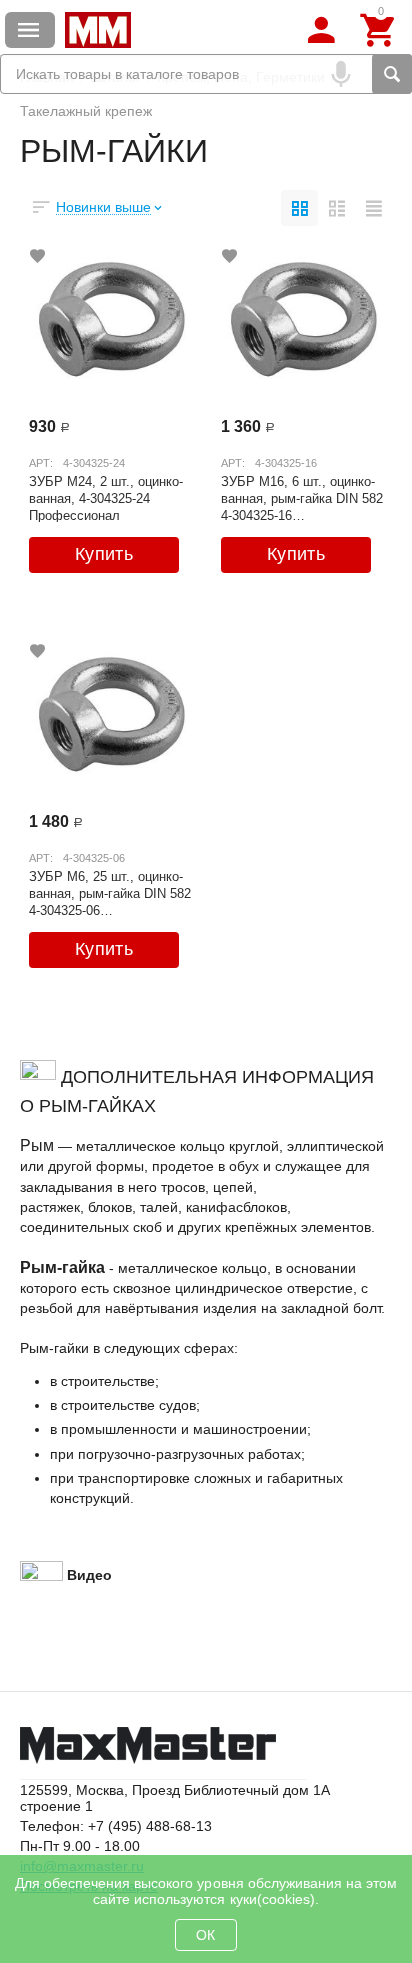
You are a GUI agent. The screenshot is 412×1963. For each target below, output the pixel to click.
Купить (104, 554)
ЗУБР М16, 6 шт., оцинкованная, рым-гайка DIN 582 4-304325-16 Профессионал (302, 498)
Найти (392, 74)
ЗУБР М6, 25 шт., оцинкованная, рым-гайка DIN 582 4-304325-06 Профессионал (110, 893)
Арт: (41, 463)
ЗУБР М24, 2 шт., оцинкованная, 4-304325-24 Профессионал (106, 498)
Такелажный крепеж (86, 111)
